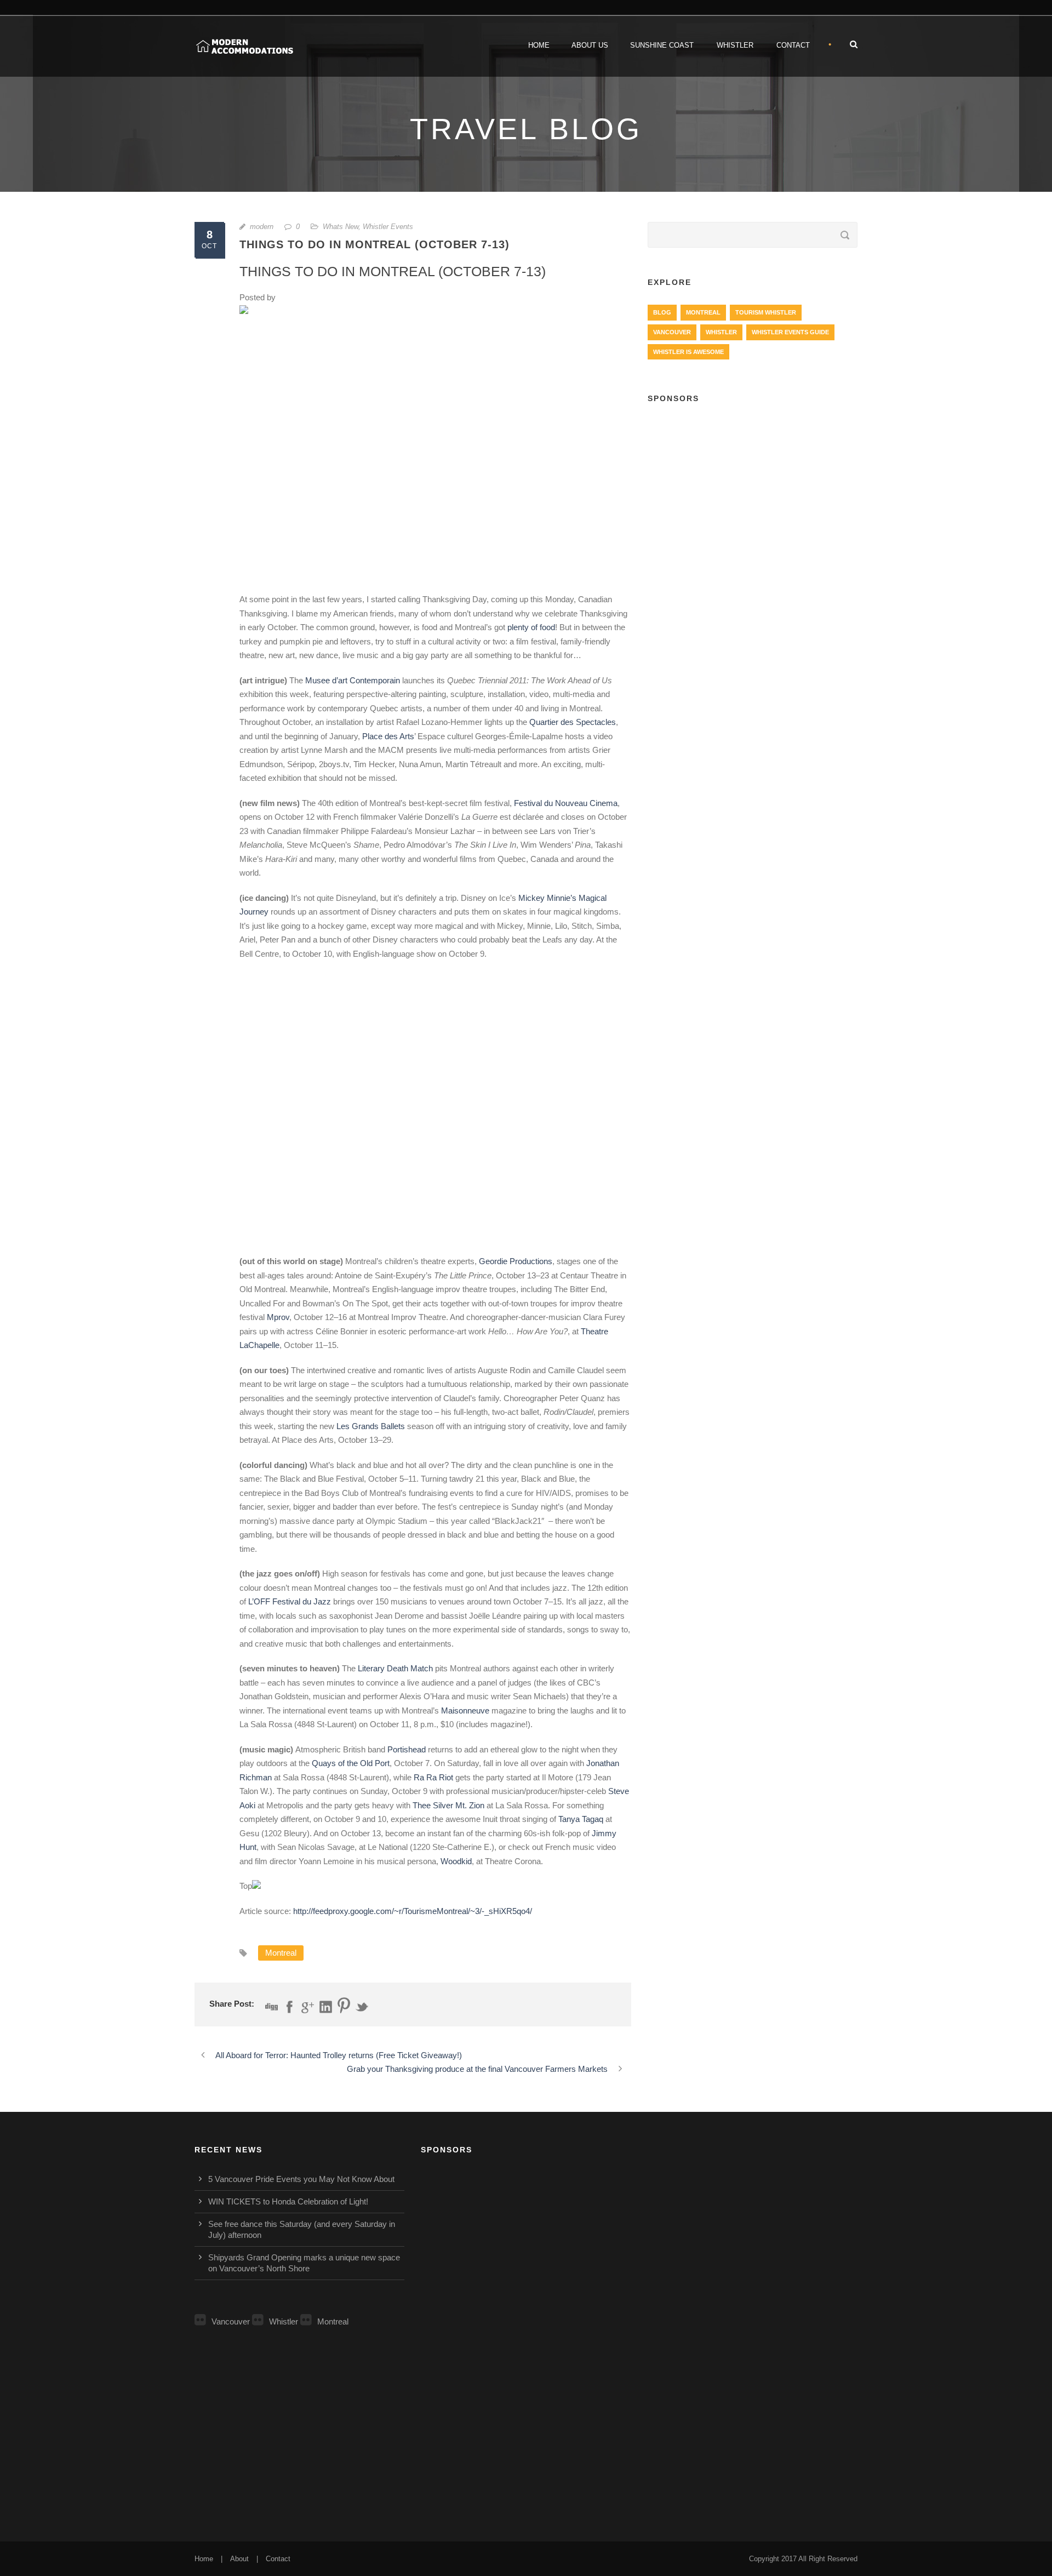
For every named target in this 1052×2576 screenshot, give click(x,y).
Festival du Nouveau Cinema (566, 803)
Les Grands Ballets (371, 1426)
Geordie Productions (516, 1261)
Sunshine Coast (662, 45)
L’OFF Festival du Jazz (291, 1601)
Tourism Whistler (766, 312)
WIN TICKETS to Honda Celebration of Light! (288, 2201)
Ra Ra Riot (433, 1777)
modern (262, 227)
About (239, 2559)
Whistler (735, 45)
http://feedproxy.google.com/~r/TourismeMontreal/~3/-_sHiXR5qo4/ (413, 1911)
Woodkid (456, 1861)
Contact (793, 45)
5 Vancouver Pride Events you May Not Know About (301, 2179)
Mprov (278, 1317)
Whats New (341, 227)
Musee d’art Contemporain (353, 680)
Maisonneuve (465, 1710)
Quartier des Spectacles (573, 722)
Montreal (281, 1953)
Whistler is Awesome (688, 352)
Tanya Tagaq (581, 1819)
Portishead (407, 1749)
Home (539, 45)
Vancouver (672, 332)
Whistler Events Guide (790, 332)
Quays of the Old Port (351, 1763)
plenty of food (531, 627)
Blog (662, 312)
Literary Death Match (395, 1668)
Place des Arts (388, 736)
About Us (590, 45)
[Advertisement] (753, 494)
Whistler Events (388, 227)
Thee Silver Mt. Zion (448, 1805)
